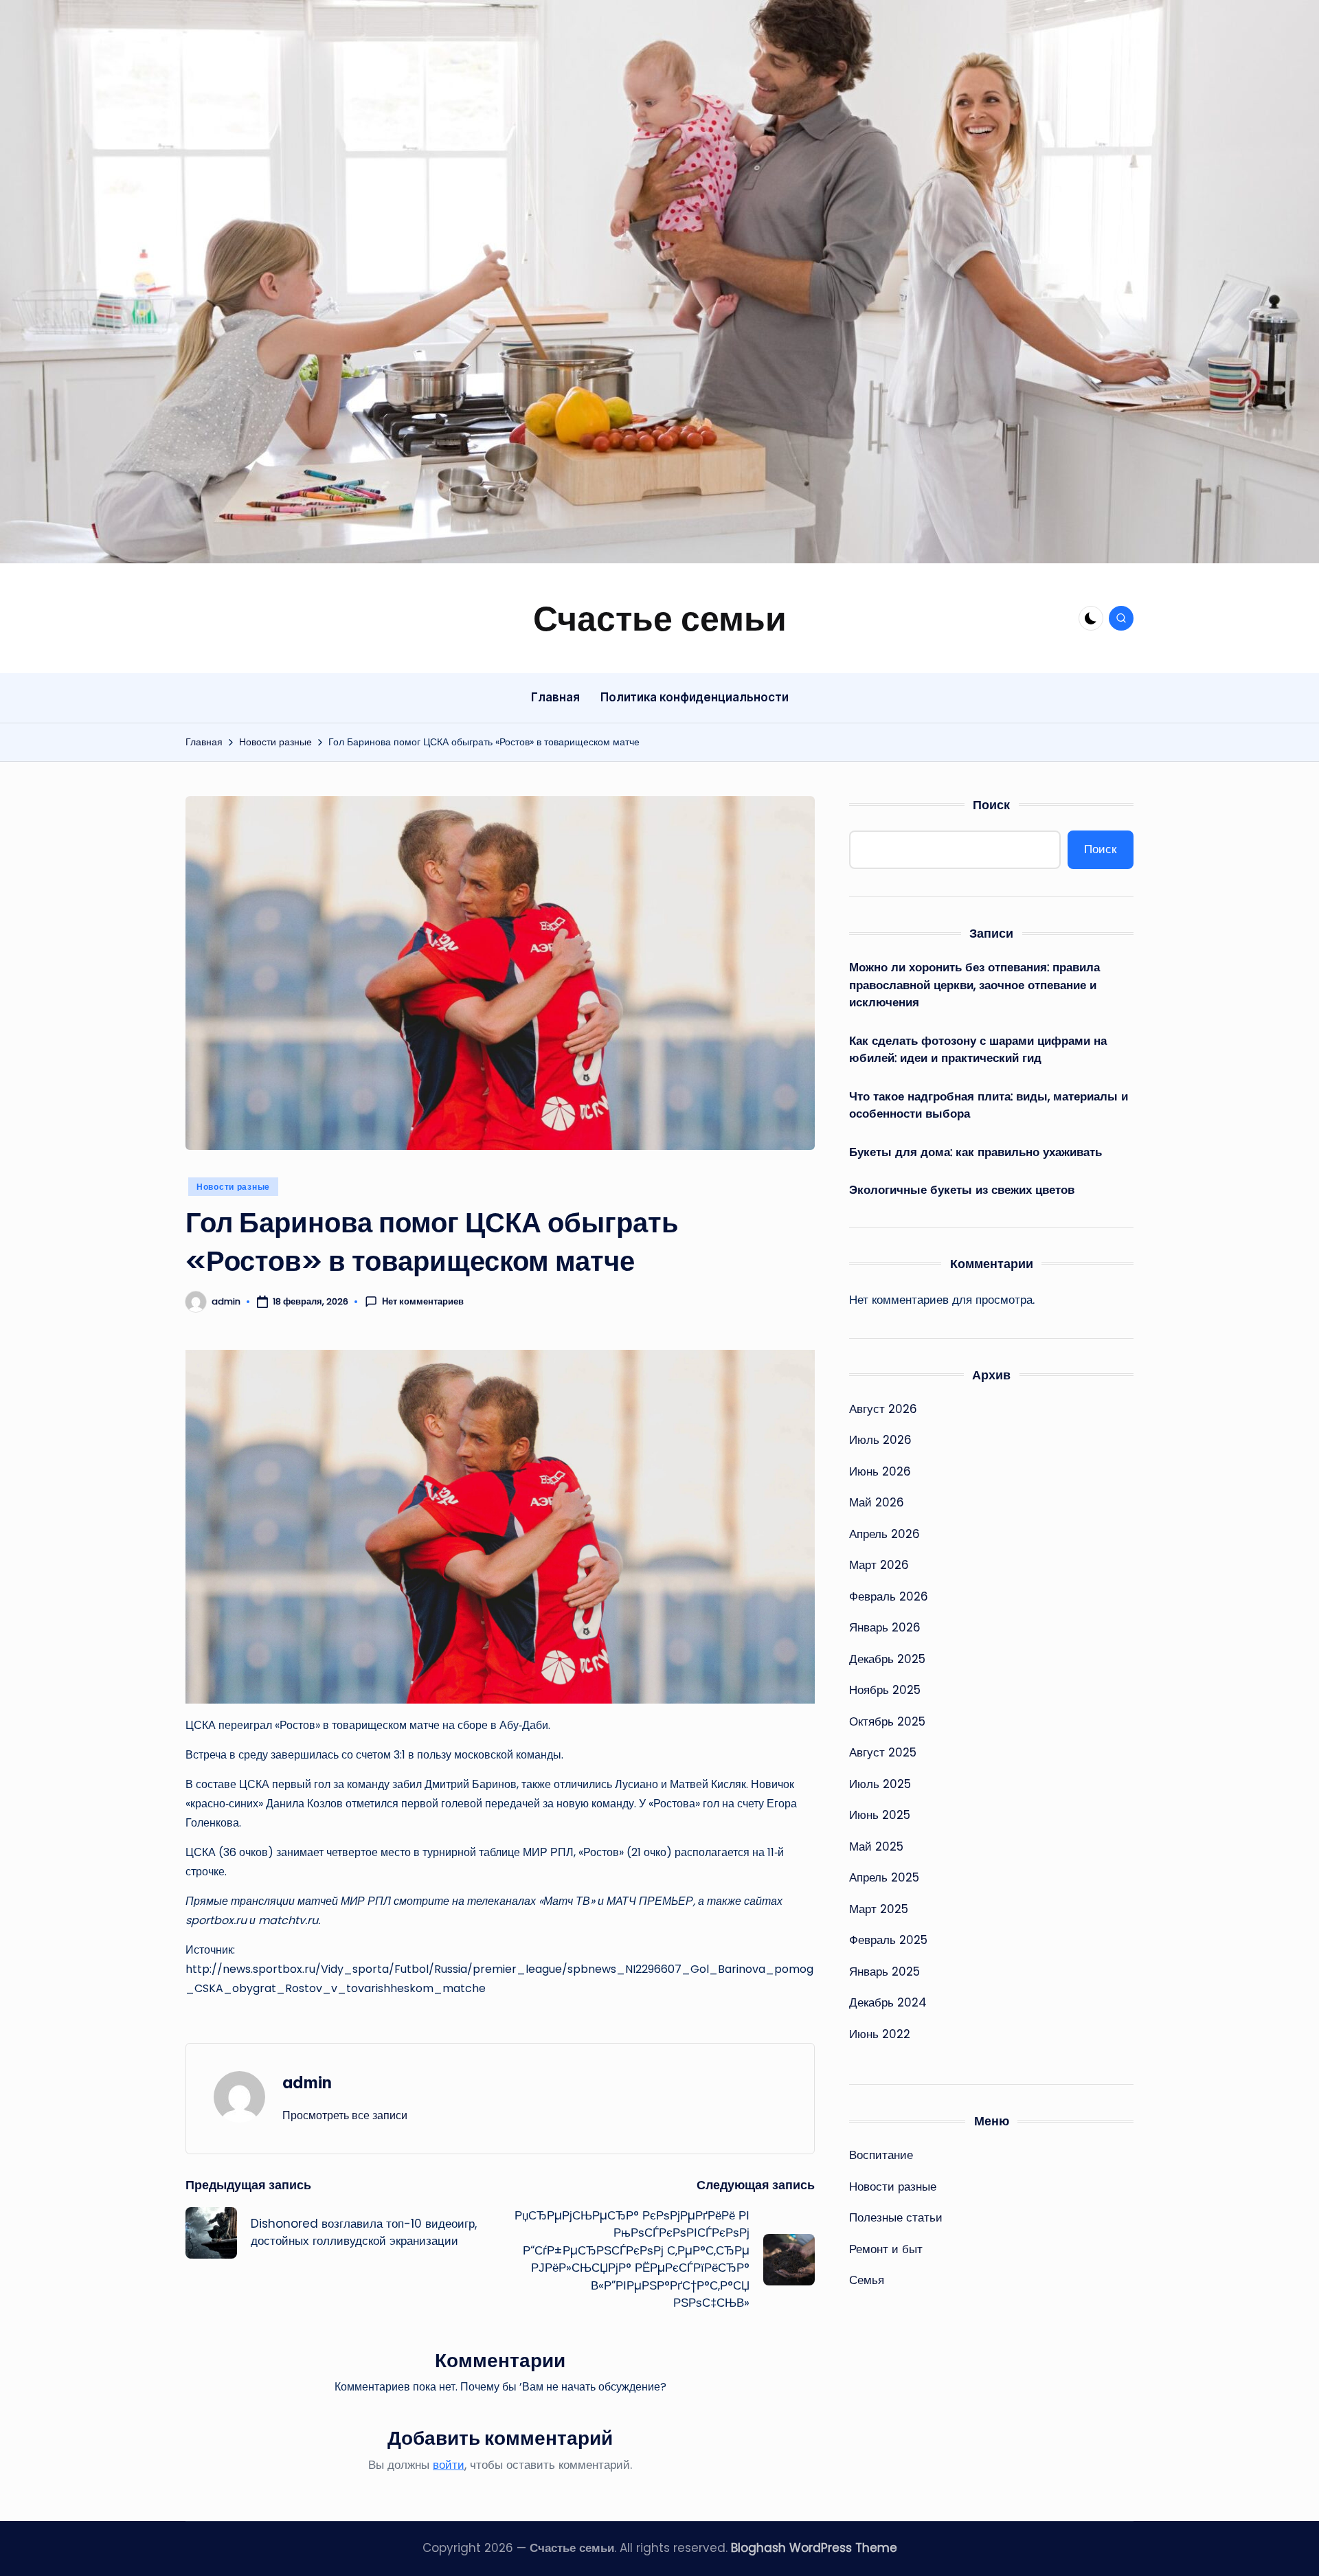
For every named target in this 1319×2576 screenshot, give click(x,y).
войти (449, 2465)
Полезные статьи (896, 2217)
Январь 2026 (885, 1627)
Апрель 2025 (884, 1877)
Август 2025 (883, 1752)
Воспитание (881, 2155)
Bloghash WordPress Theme (814, 2548)
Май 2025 (876, 1846)
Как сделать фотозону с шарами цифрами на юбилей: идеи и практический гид (978, 1050)
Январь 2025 (884, 1971)
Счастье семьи (660, 618)
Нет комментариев (423, 1302)
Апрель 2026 (884, 1534)
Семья (867, 2280)
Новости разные (233, 1187)
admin (307, 2082)
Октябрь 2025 (887, 1721)
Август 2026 (883, 1409)
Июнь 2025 (880, 1815)
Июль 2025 (880, 1784)
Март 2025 (879, 1909)
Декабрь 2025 (887, 1659)
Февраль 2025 (888, 1940)
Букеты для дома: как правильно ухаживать (976, 1152)
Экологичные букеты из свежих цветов (962, 1190)
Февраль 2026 (889, 1596)
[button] (345, 2115)
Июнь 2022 (880, 2034)
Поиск (991, 805)
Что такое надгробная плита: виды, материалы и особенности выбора (989, 1105)
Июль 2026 (880, 1440)
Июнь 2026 (880, 1471)
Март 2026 (879, 1565)
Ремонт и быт (886, 2249)
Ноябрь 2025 (885, 1690)
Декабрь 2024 (888, 2002)
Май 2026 (877, 1502)
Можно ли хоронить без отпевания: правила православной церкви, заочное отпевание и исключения (974, 985)
